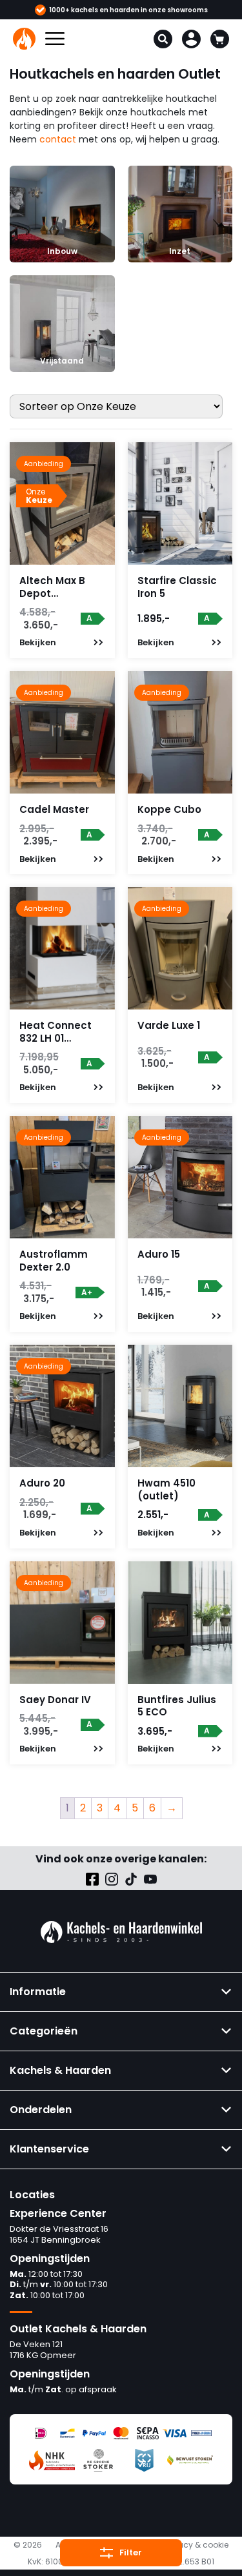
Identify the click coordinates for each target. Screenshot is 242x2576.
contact (58, 139)
